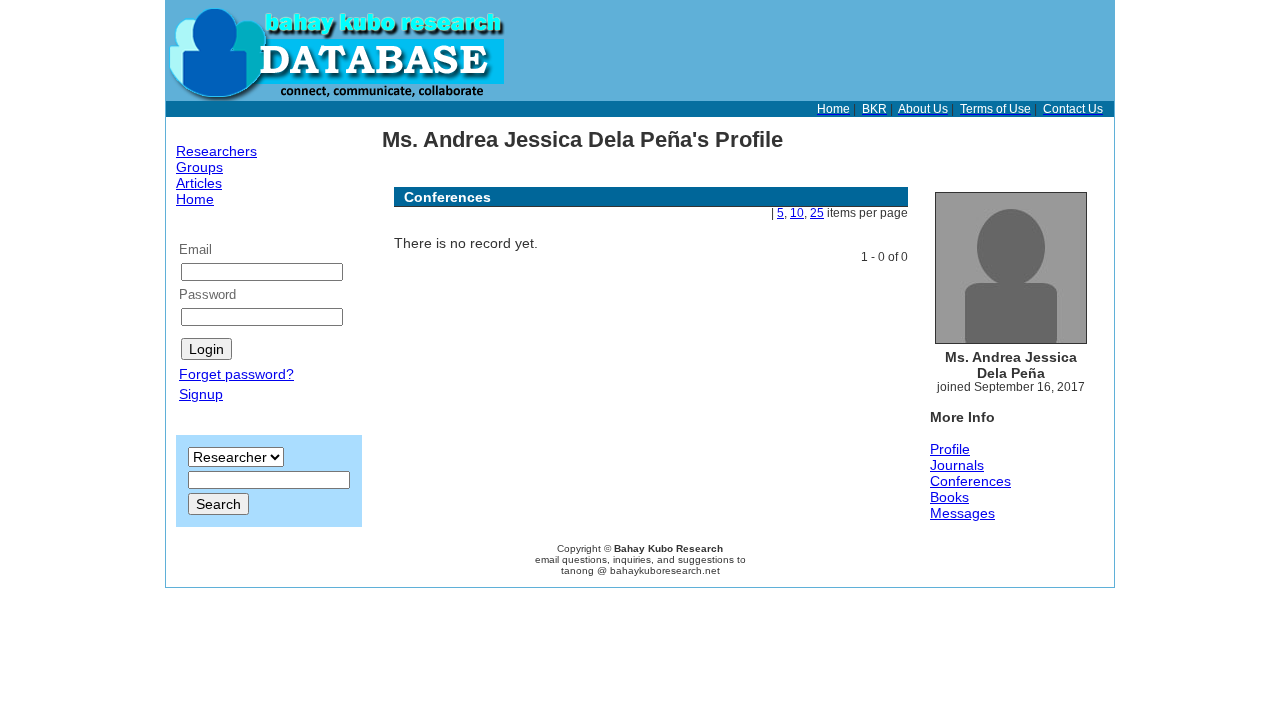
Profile (950, 449)
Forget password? (236, 374)
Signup (201, 394)
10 (797, 213)
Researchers (216, 151)
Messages (962, 513)
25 (817, 213)
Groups (199, 167)
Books (949, 497)
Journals (957, 465)
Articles (199, 183)
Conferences (970, 481)
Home (195, 199)
